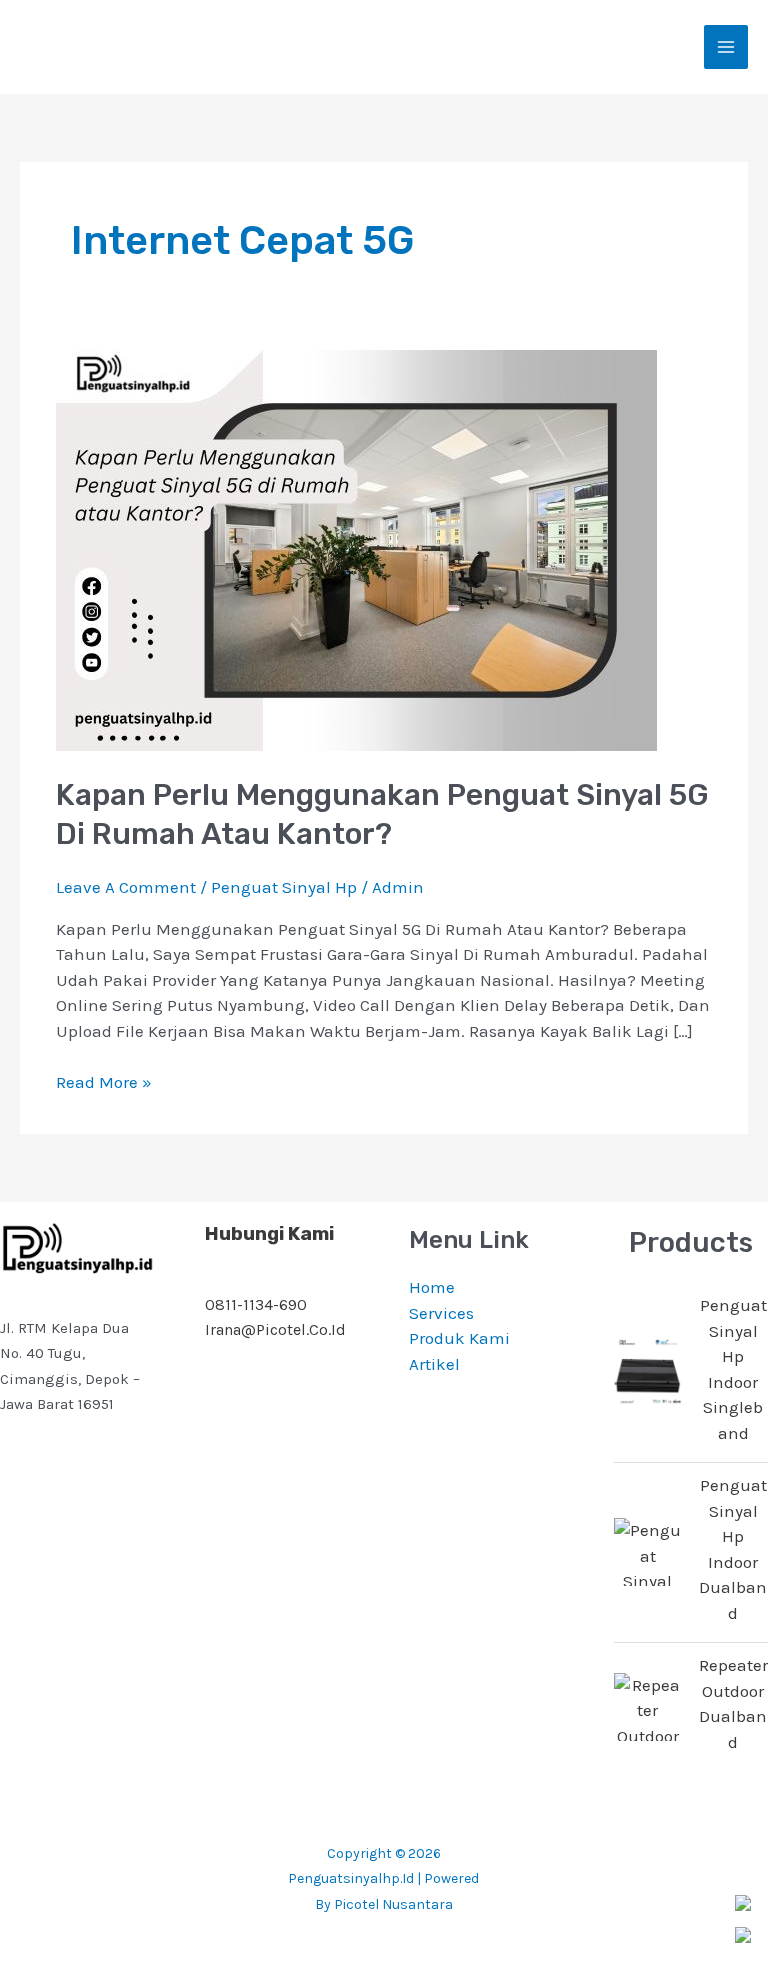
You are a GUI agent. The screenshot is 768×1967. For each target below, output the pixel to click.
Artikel (434, 1364)
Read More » (104, 1081)
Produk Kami (459, 1338)
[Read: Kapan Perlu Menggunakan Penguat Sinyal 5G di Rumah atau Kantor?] (356, 548)
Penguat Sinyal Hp (284, 887)
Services (441, 1313)
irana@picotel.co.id (275, 1329)
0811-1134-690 (256, 1304)
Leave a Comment (126, 887)
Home (432, 1287)
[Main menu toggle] (726, 47)
